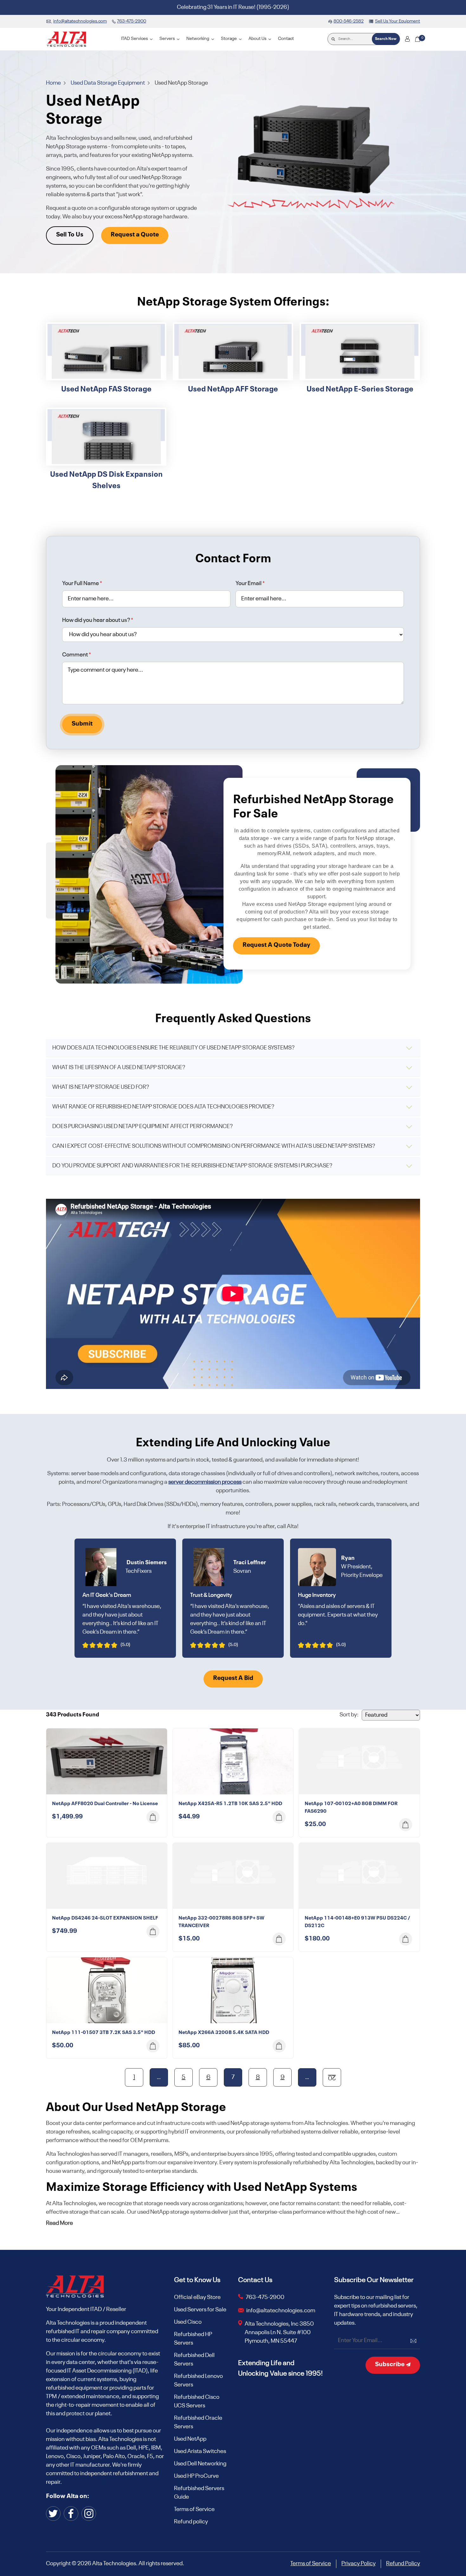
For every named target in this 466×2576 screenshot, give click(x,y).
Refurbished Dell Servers (194, 2360)
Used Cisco (188, 2322)
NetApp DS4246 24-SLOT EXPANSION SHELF (105, 1918)
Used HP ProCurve (196, 2476)
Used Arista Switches (200, 2451)
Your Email (250, 584)
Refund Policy (403, 2564)
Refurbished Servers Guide (199, 2493)
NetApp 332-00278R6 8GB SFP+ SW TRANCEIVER (221, 1922)
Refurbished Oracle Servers (198, 2422)
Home (54, 83)
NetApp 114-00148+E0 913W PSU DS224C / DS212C (357, 1922)
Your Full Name (82, 584)
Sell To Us (70, 235)
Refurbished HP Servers (193, 2339)
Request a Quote (135, 235)
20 (332, 2077)
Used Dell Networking (200, 2464)
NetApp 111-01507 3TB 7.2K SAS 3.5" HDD (104, 2033)
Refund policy (191, 2522)
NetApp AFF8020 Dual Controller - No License (105, 1804)
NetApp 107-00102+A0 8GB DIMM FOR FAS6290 (351, 1808)
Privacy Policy (359, 2564)
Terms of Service (194, 2509)
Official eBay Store (197, 2297)
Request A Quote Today (276, 945)
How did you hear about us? (98, 620)
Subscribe (390, 2365)
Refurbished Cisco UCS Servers (197, 2402)
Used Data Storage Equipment (108, 83)
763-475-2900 (265, 2297)
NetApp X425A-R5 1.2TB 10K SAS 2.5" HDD (230, 1804)
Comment (77, 655)
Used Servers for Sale (200, 2310)
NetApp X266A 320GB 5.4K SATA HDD (224, 2033)
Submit (82, 724)
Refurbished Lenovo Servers (198, 2381)
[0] (417, 39)
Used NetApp (190, 2439)
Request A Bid (233, 1678)
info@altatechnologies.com (281, 2311)
